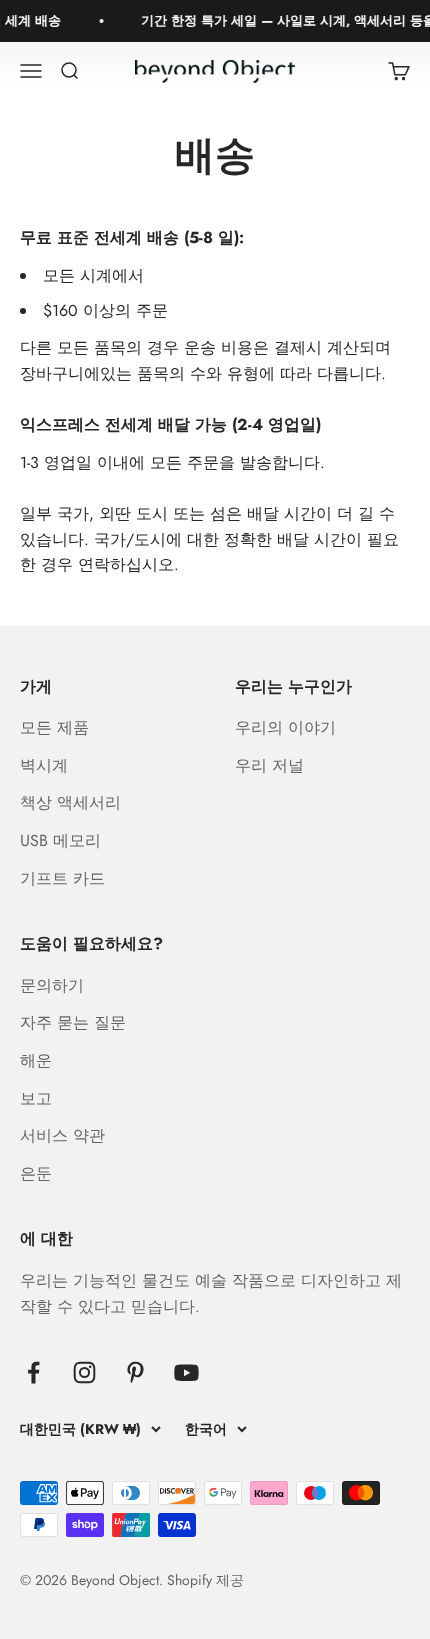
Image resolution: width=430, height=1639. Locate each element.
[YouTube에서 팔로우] (186, 1372)
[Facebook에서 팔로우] (33, 1372)
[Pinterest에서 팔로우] (135, 1372)
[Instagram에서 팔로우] (84, 1372)
